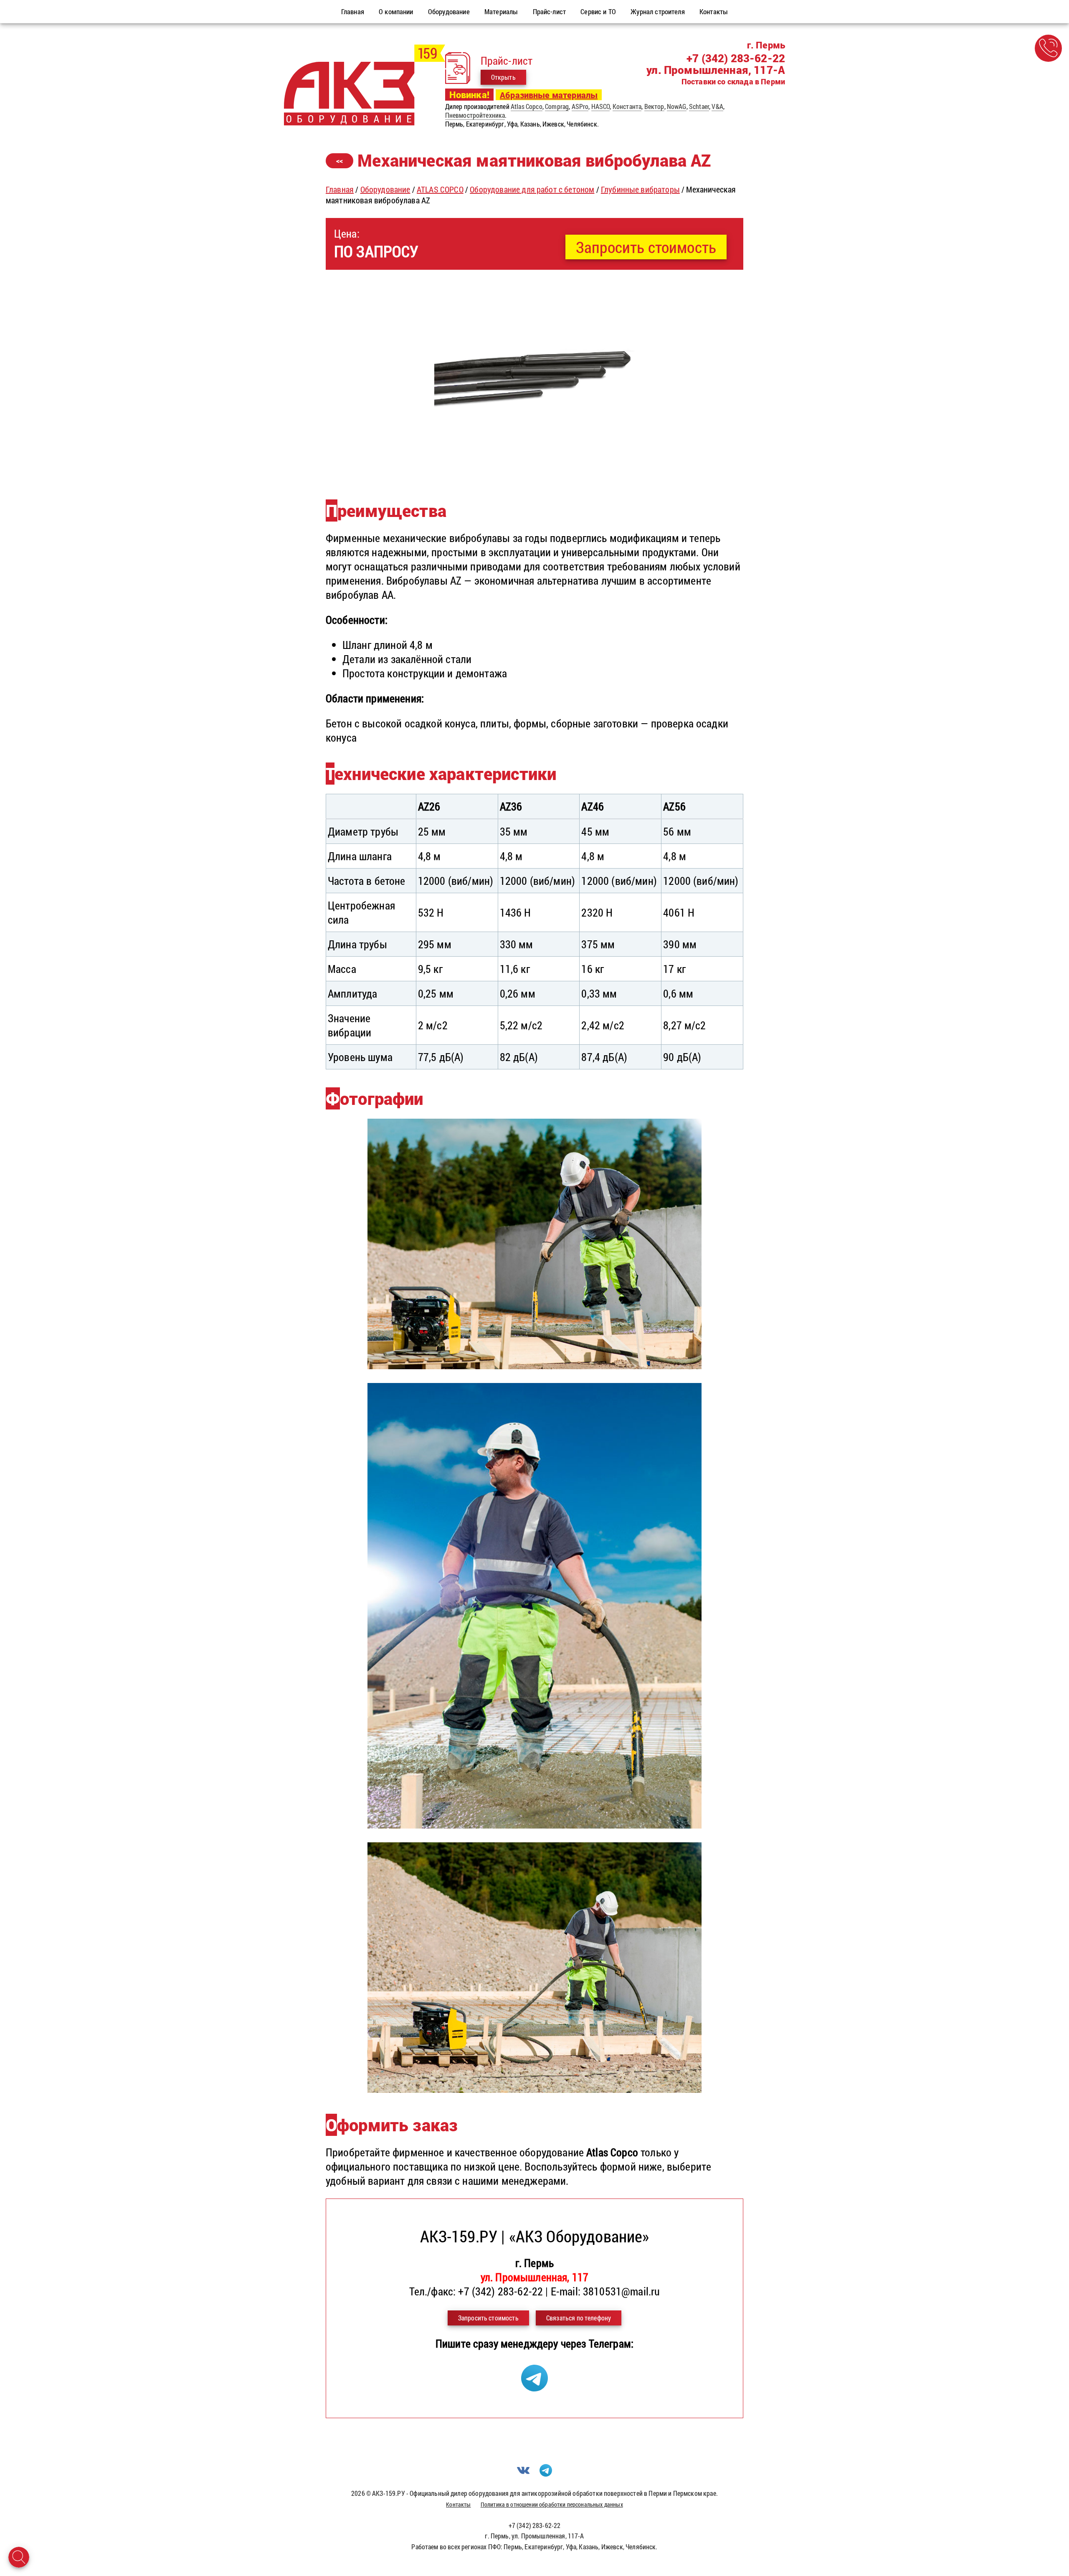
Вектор (654, 106)
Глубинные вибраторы (640, 189)
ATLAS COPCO (440, 189)
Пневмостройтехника (475, 115)
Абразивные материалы (549, 95)
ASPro (580, 106)
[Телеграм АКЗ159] (534, 2387)
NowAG (677, 106)
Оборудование (385, 189)
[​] (534, 474)
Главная (340, 189)
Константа (627, 106)
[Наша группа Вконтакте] (523, 2474)
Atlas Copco (527, 106)
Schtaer (699, 106)
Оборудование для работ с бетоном (532, 189)
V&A (717, 106)
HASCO (601, 106)
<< (339, 161)
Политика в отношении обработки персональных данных (552, 2504)
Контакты (458, 2504)
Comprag (557, 106)
